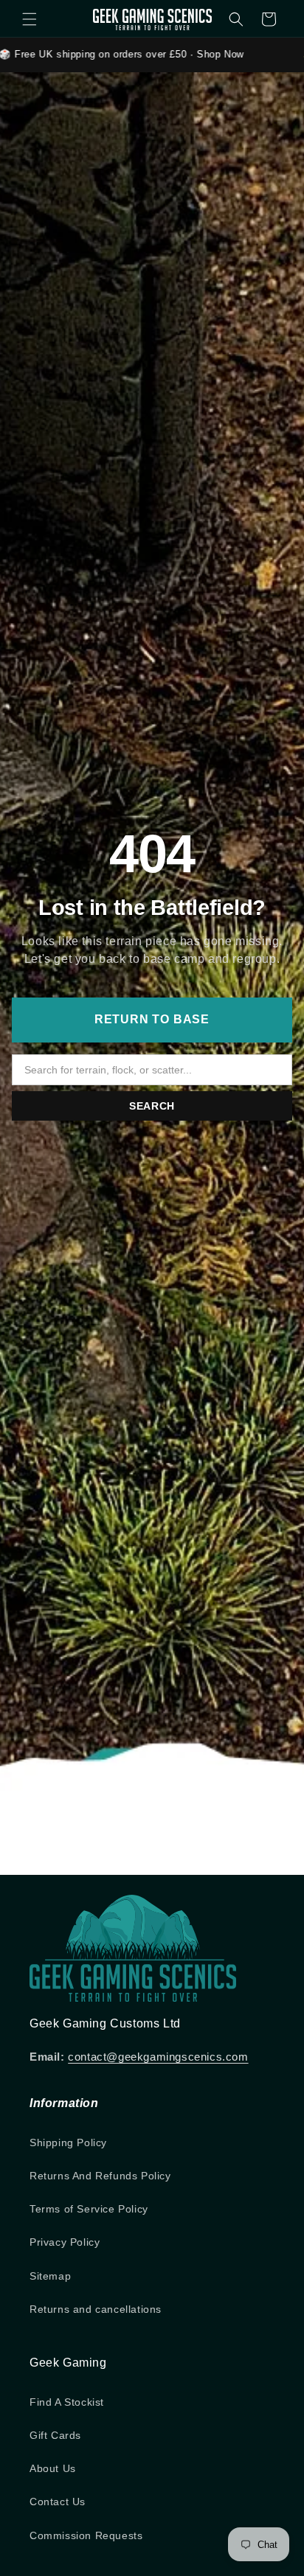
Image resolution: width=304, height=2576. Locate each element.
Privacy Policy (65, 2242)
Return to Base (152, 1019)
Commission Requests (86, 2535)
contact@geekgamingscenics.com (158, 2057)
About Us (53, 2468)
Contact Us (58, 2502)
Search (152, 1106)
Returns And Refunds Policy (100, 2176)
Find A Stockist (67, 2402)
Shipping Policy (68, 2142)
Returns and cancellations (96, 2309)
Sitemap (50, 2276)
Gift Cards (55, 2435)
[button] (30, 19)
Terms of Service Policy (89, 2209)
